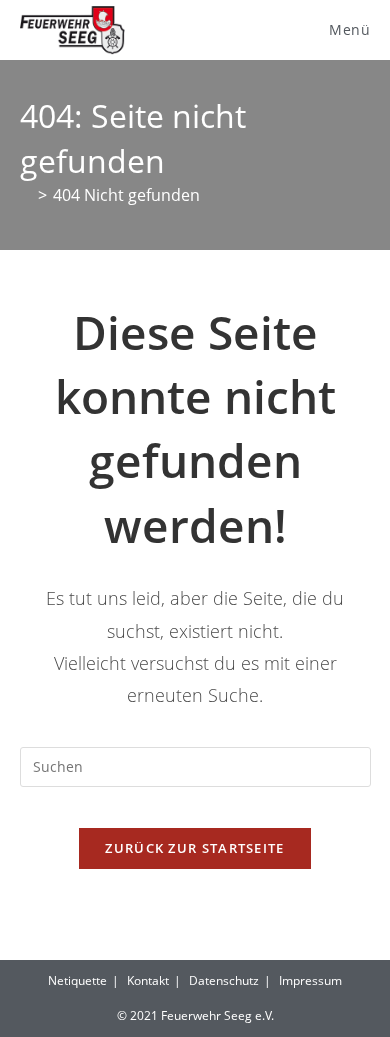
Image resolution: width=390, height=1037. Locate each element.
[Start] (26, 195)
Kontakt (148, 980)
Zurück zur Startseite (194, 848)
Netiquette (77, 980)
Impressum (310, 980)
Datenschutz (224, 980)
